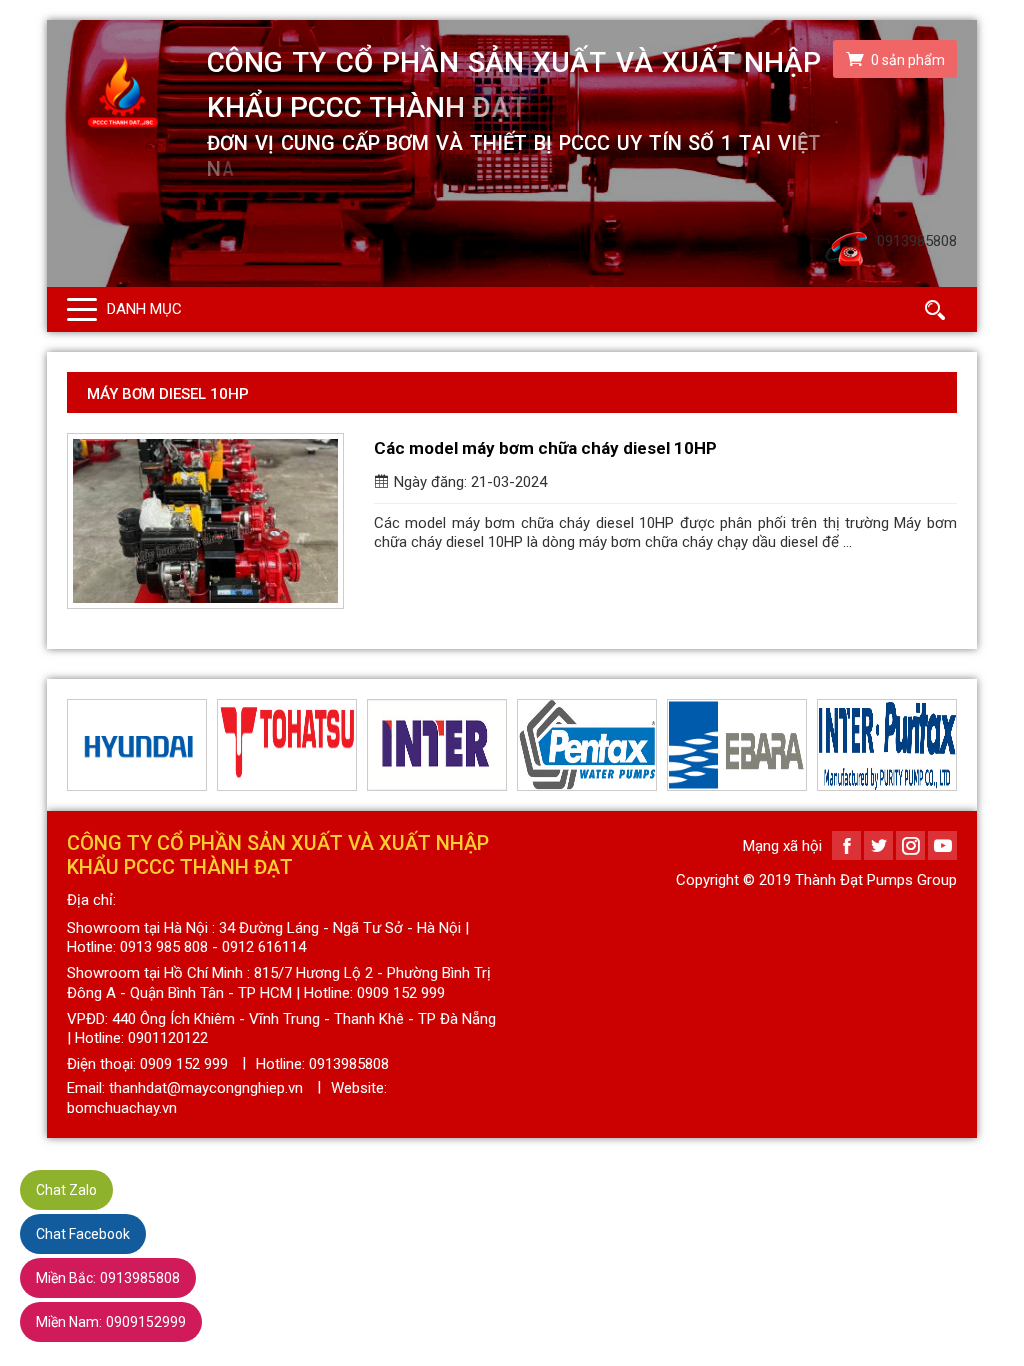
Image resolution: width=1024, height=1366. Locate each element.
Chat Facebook (83, 1234)
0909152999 (111, 1322)
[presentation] (79, 745)
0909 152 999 (184, 1064)
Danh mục (144, 309)
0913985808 (108, 1278)
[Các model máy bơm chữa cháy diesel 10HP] (205, 521)
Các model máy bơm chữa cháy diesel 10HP (545, 448)
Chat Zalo (66, 1190)
